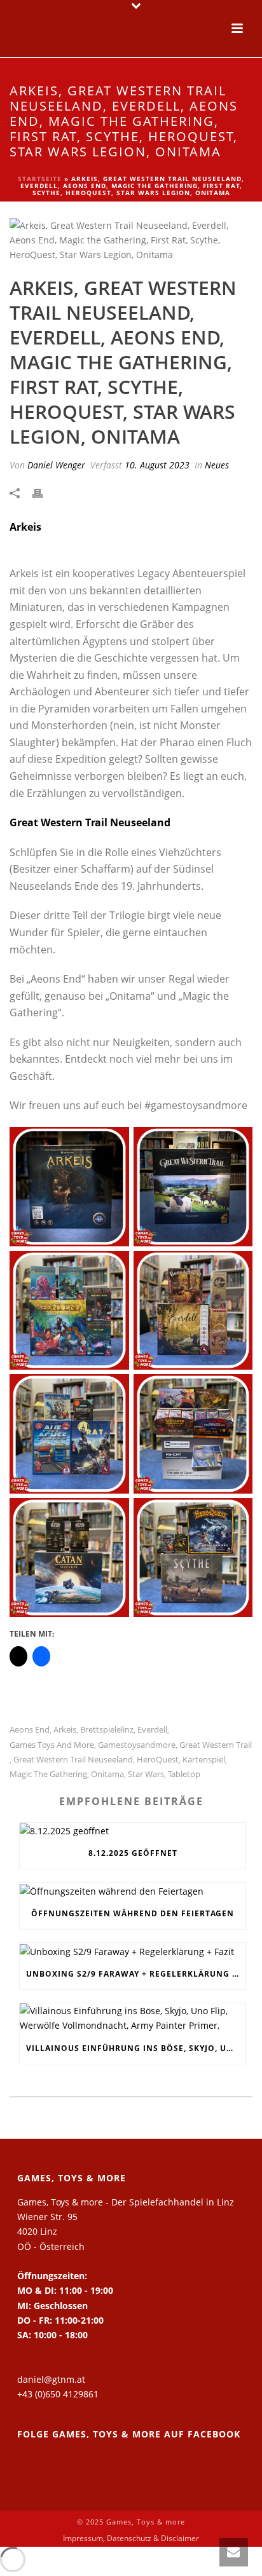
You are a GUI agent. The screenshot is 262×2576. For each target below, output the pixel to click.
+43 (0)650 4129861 (58, 2394)
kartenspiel (204, 1760)
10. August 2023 (157, 465)
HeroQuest (158, 1760)
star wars (146, 1774)
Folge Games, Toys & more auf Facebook (129, 2434)
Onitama (107, 1774)
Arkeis (65, 1730)
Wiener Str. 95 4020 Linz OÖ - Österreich (51, 2231)
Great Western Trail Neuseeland (73, 1760)
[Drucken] (44, 492)
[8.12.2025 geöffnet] (133, 1831)
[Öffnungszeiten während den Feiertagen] (133, 1891)
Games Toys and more (52, 1745)
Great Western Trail (216, 1745)
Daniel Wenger (56, 465)
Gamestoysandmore (137, 1745)
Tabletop (184, 1774)
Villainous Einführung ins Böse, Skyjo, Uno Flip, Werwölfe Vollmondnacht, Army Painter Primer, (136, 2048)
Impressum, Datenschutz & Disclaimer (131, 2539)
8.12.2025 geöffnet (133, 1853)
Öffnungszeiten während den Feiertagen (133, 1913)
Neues (217, 465)
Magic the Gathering (48, 1774)
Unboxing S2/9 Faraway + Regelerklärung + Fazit (136, 1974)
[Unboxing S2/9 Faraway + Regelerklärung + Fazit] (133, 1951)
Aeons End (30, 1730)
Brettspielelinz (107, 1730)
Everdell (152, 1730)
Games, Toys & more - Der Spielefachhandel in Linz (126, 2202)
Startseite (40, 179)
